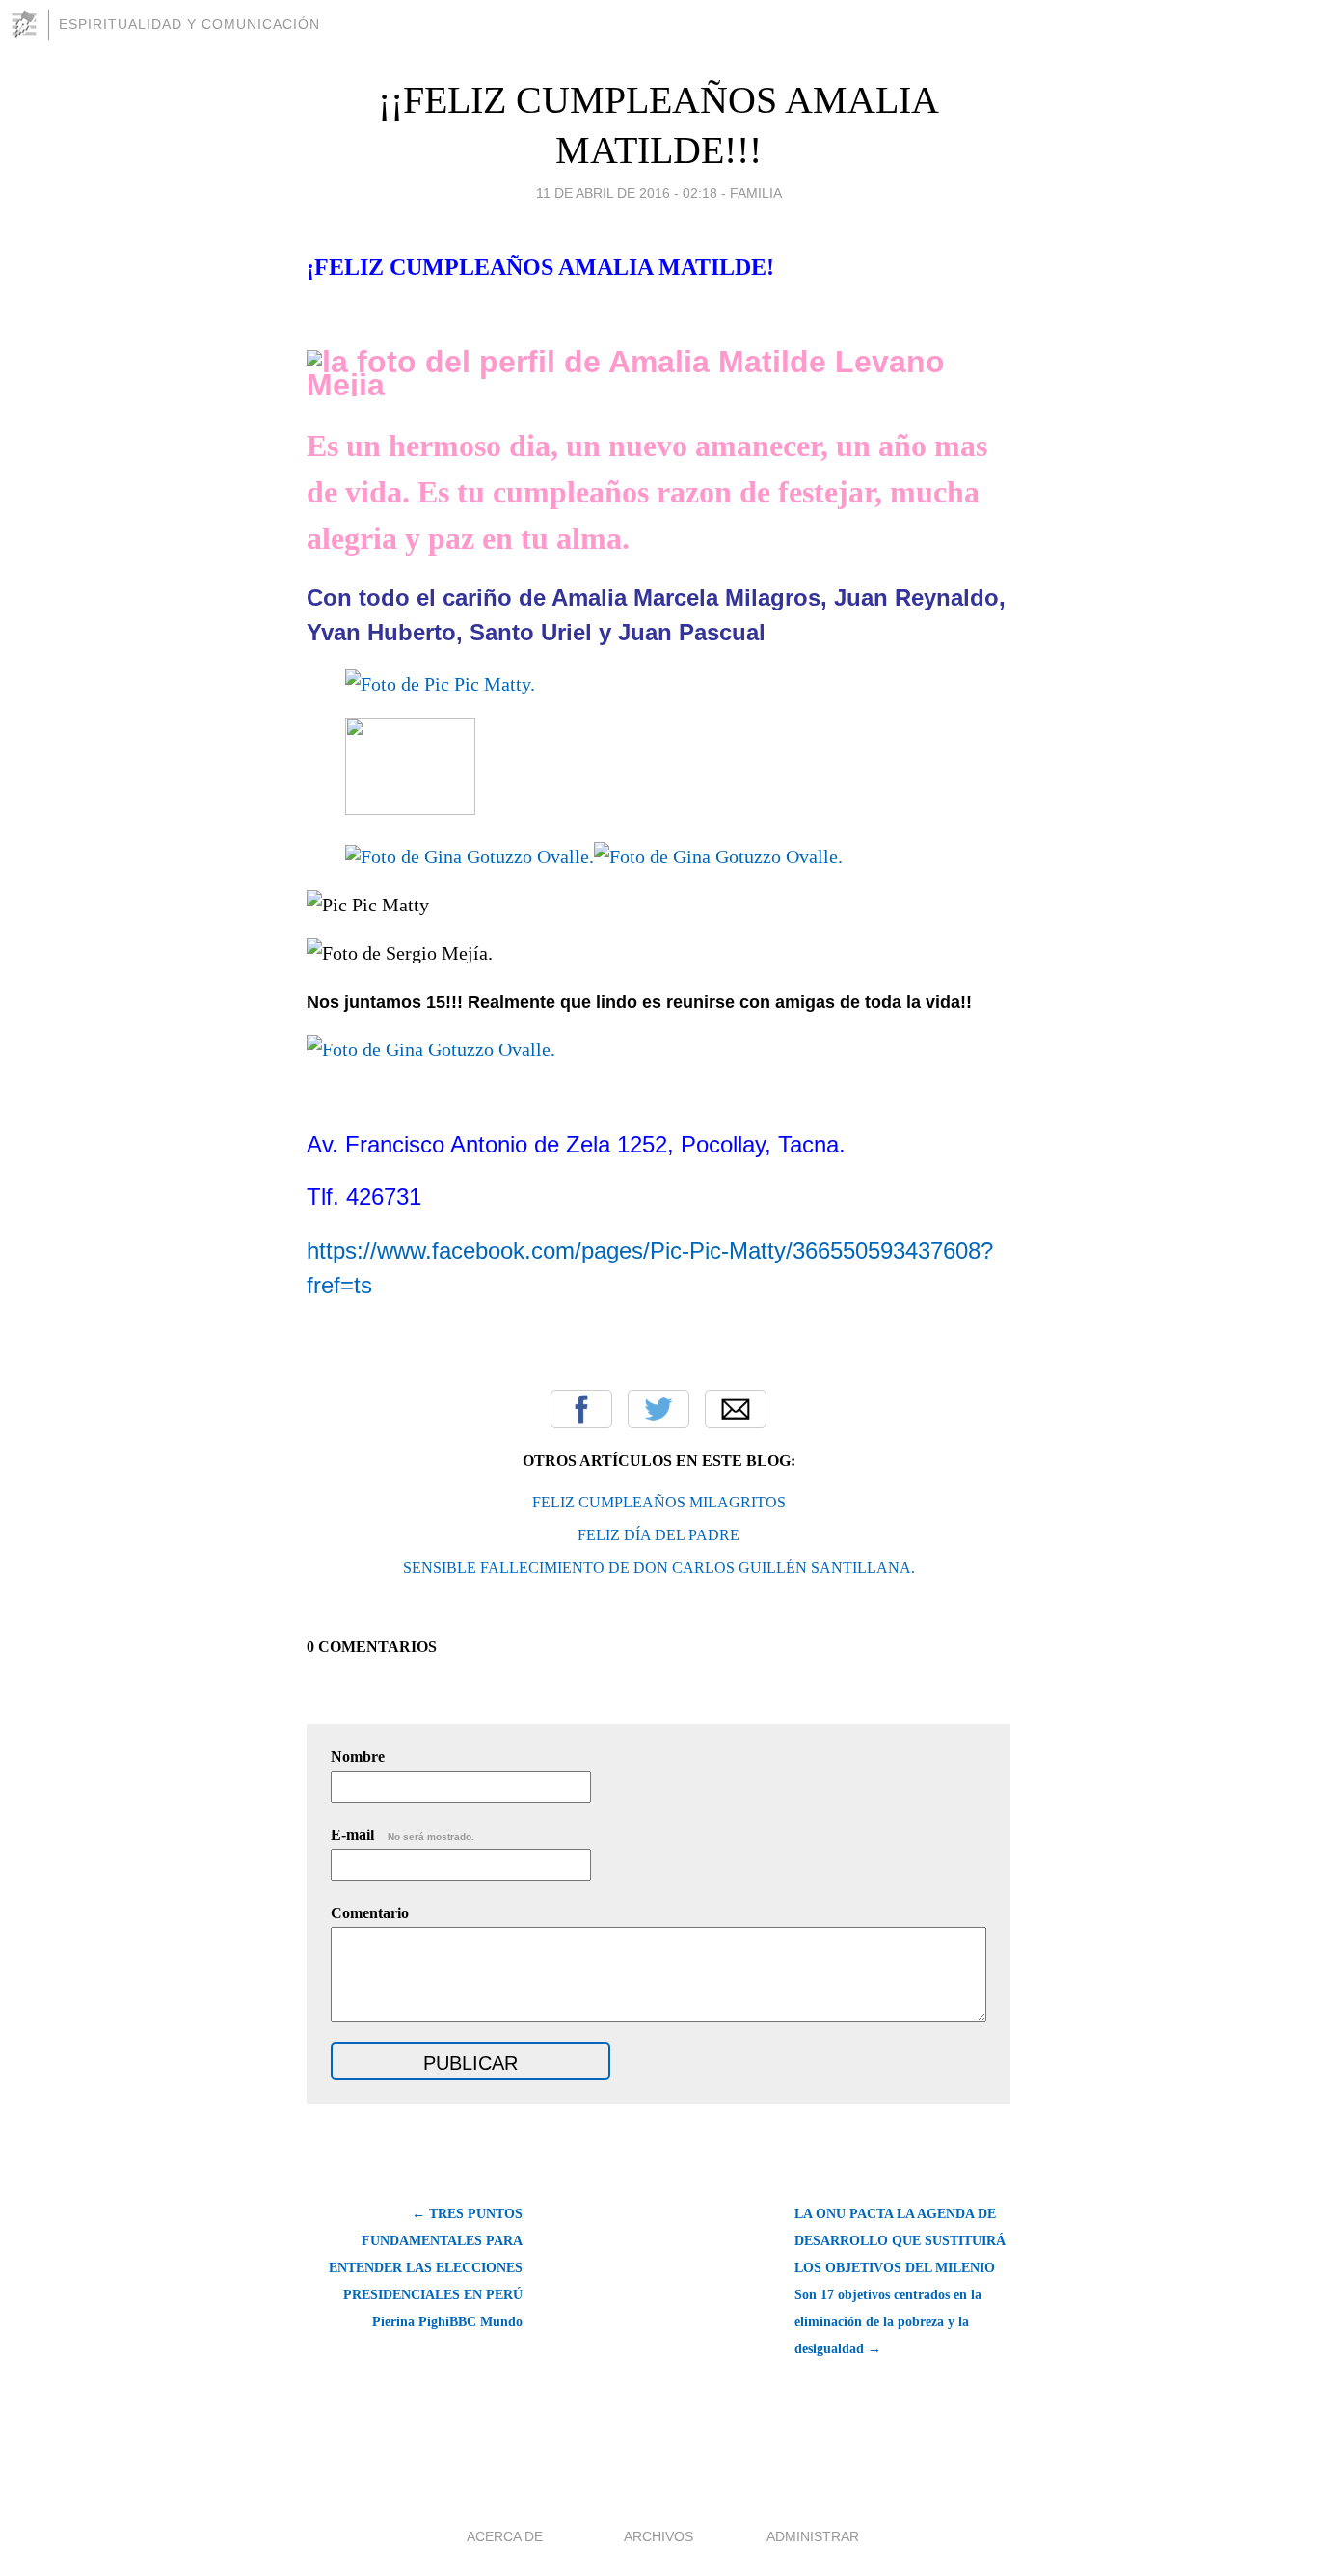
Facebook (581, 1409)
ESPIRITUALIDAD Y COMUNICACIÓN (189, 24)
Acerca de (505, 2536)
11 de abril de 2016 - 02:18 (627, 193)
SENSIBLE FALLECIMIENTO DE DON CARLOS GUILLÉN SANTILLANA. (659, 1568)
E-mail (403, 1835)
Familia (756, 193)
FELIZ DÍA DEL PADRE (658, 1535)
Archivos (658, 2536)
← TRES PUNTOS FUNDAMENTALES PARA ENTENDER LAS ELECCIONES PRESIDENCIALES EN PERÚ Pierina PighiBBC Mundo (426, 2268)
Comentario (370, 1913)
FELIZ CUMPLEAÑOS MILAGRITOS (659, 1502)
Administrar (813, 2536)
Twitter (658, 1409)
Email (736, 1409)
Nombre (358, 1757)
